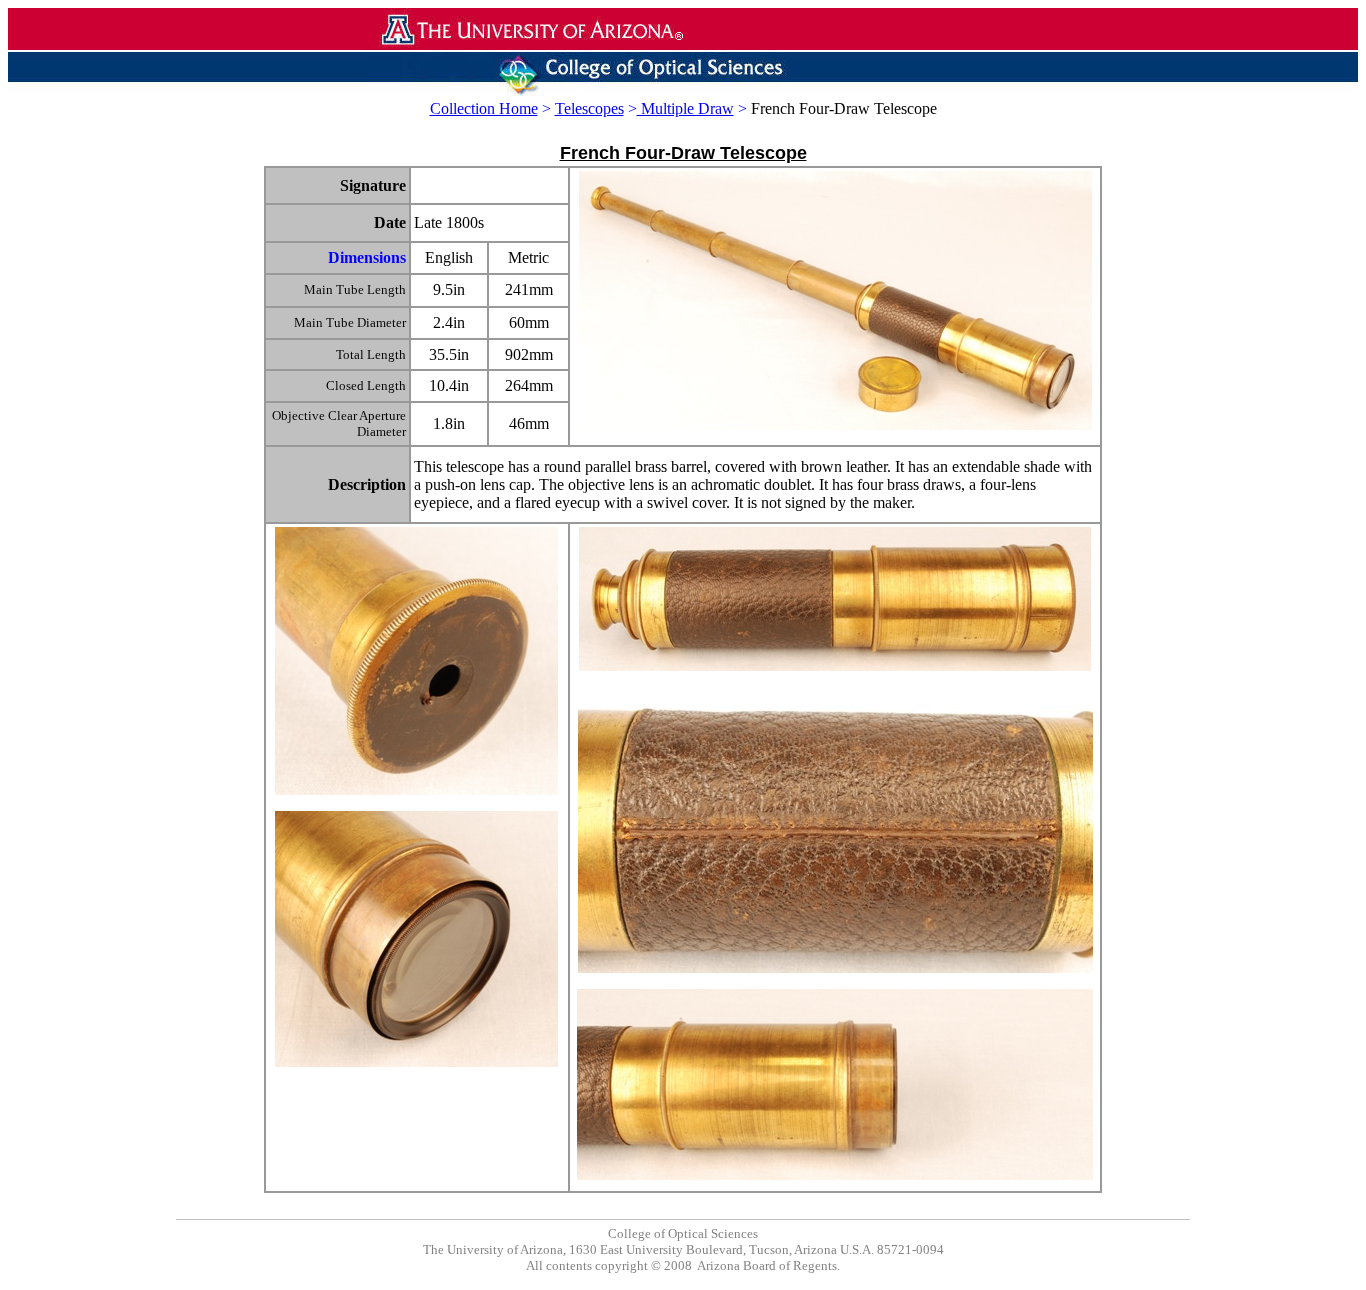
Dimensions (367, 257)
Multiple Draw (685, 108)
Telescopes (589, 108)
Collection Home (484, 108)
